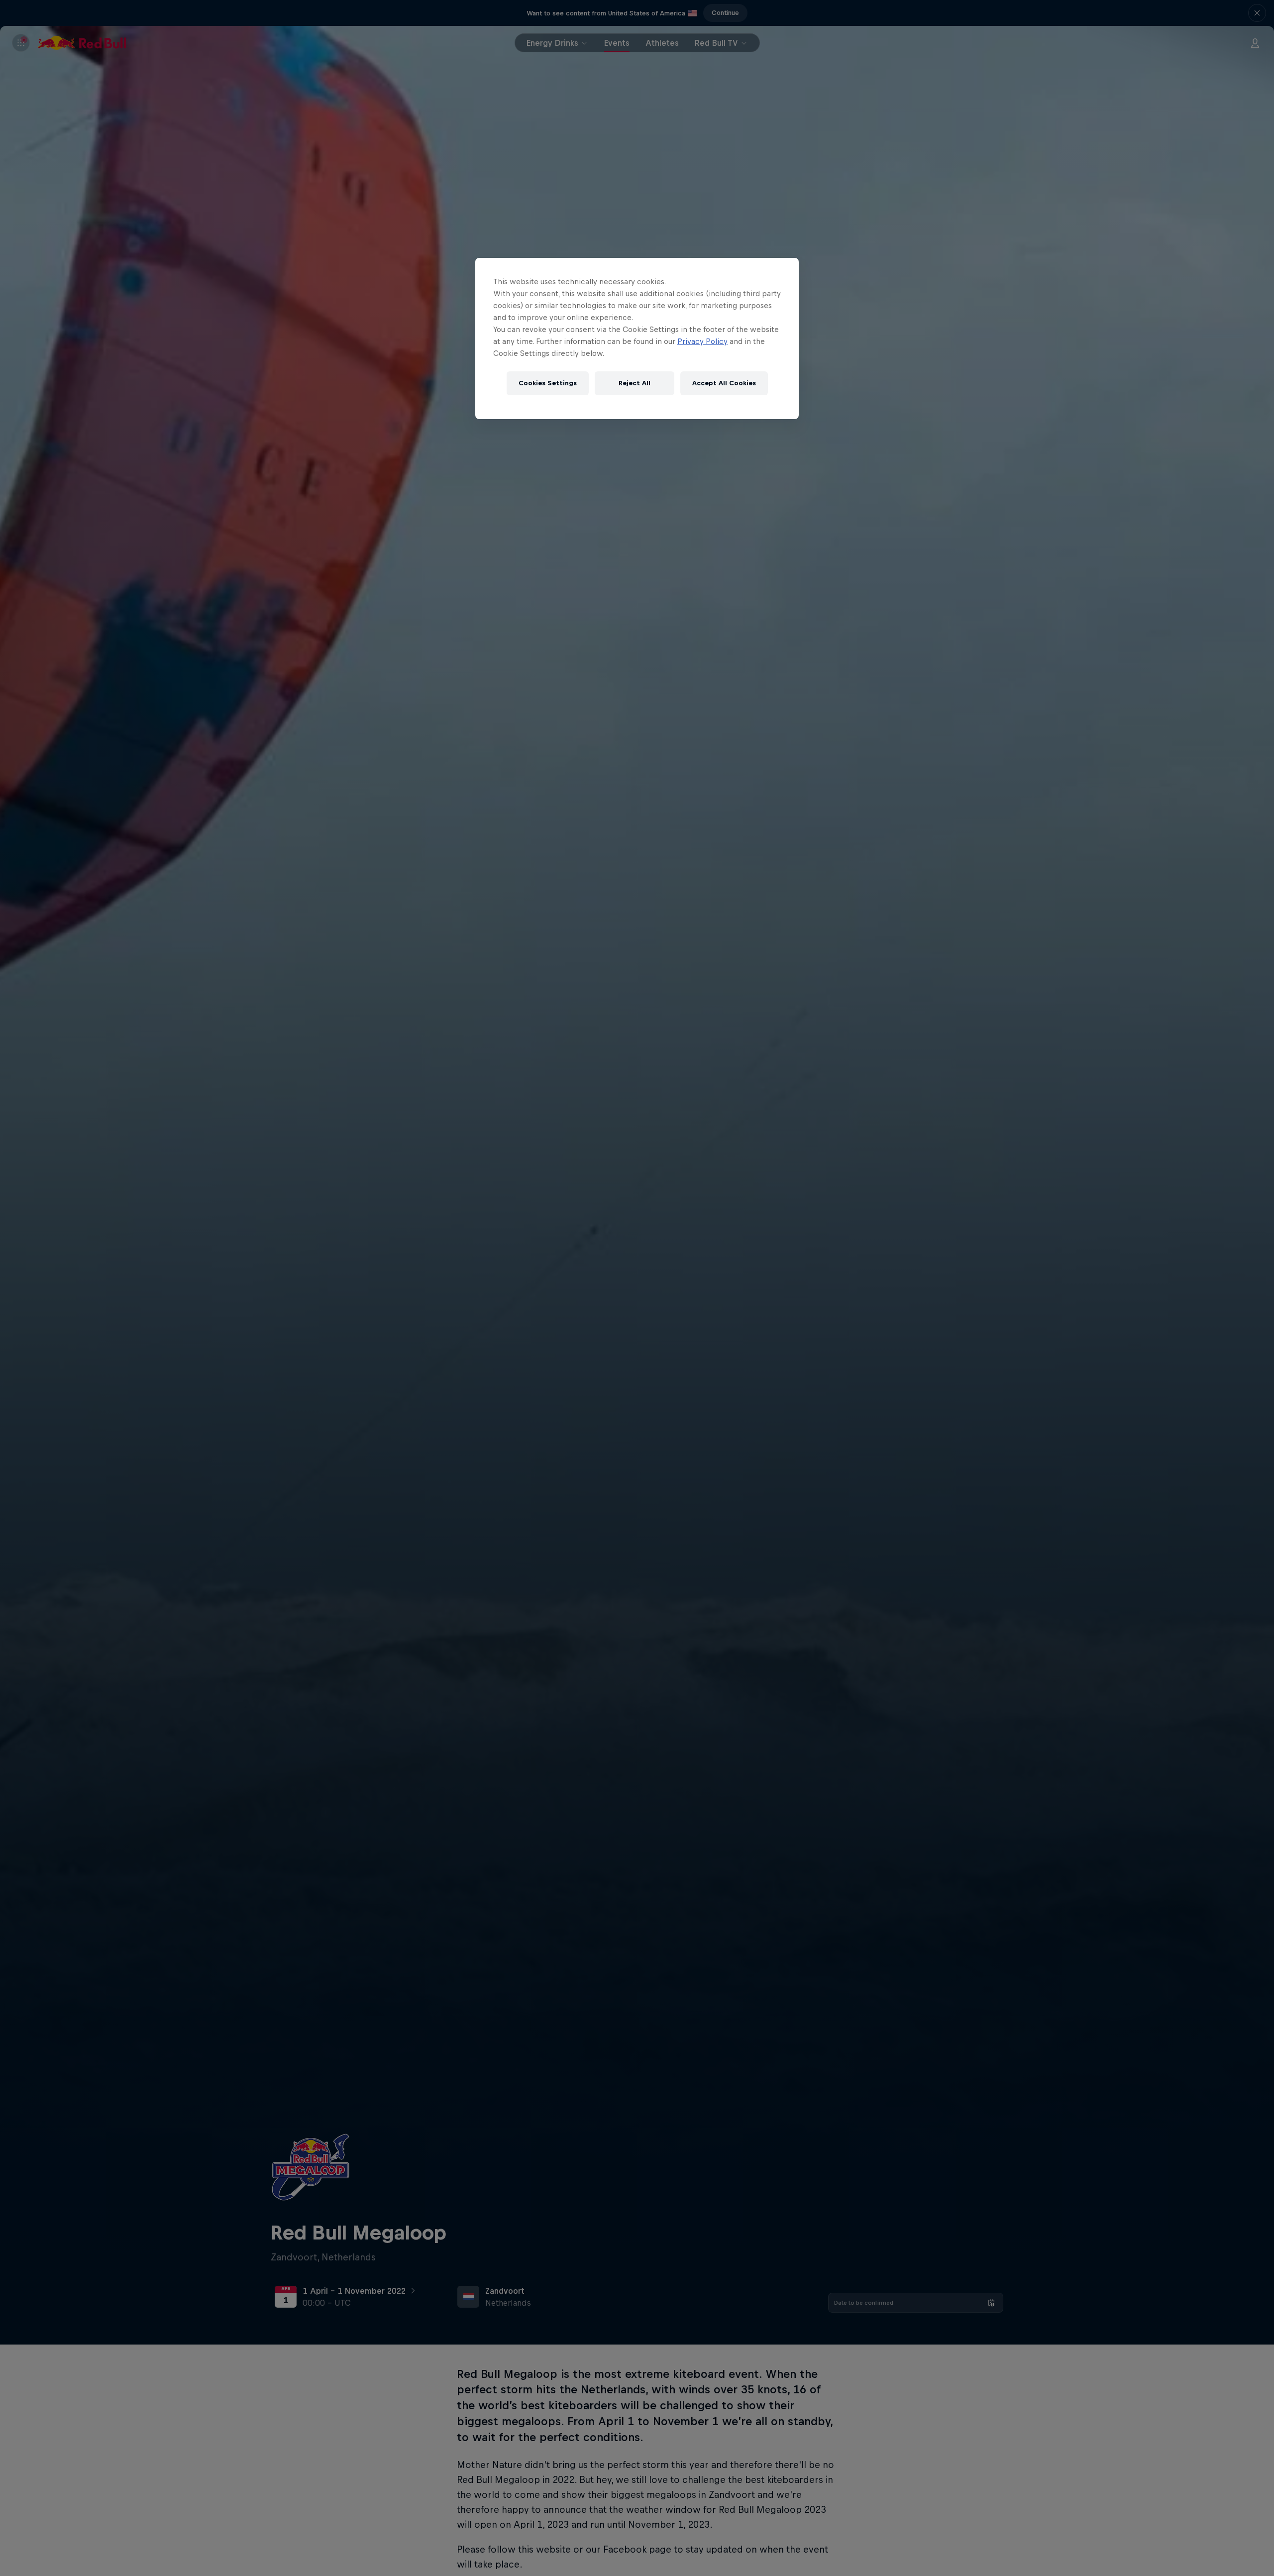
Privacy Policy (702, 341)
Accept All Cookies (724, 383)
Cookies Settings (548, 383)
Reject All (635, 383)
